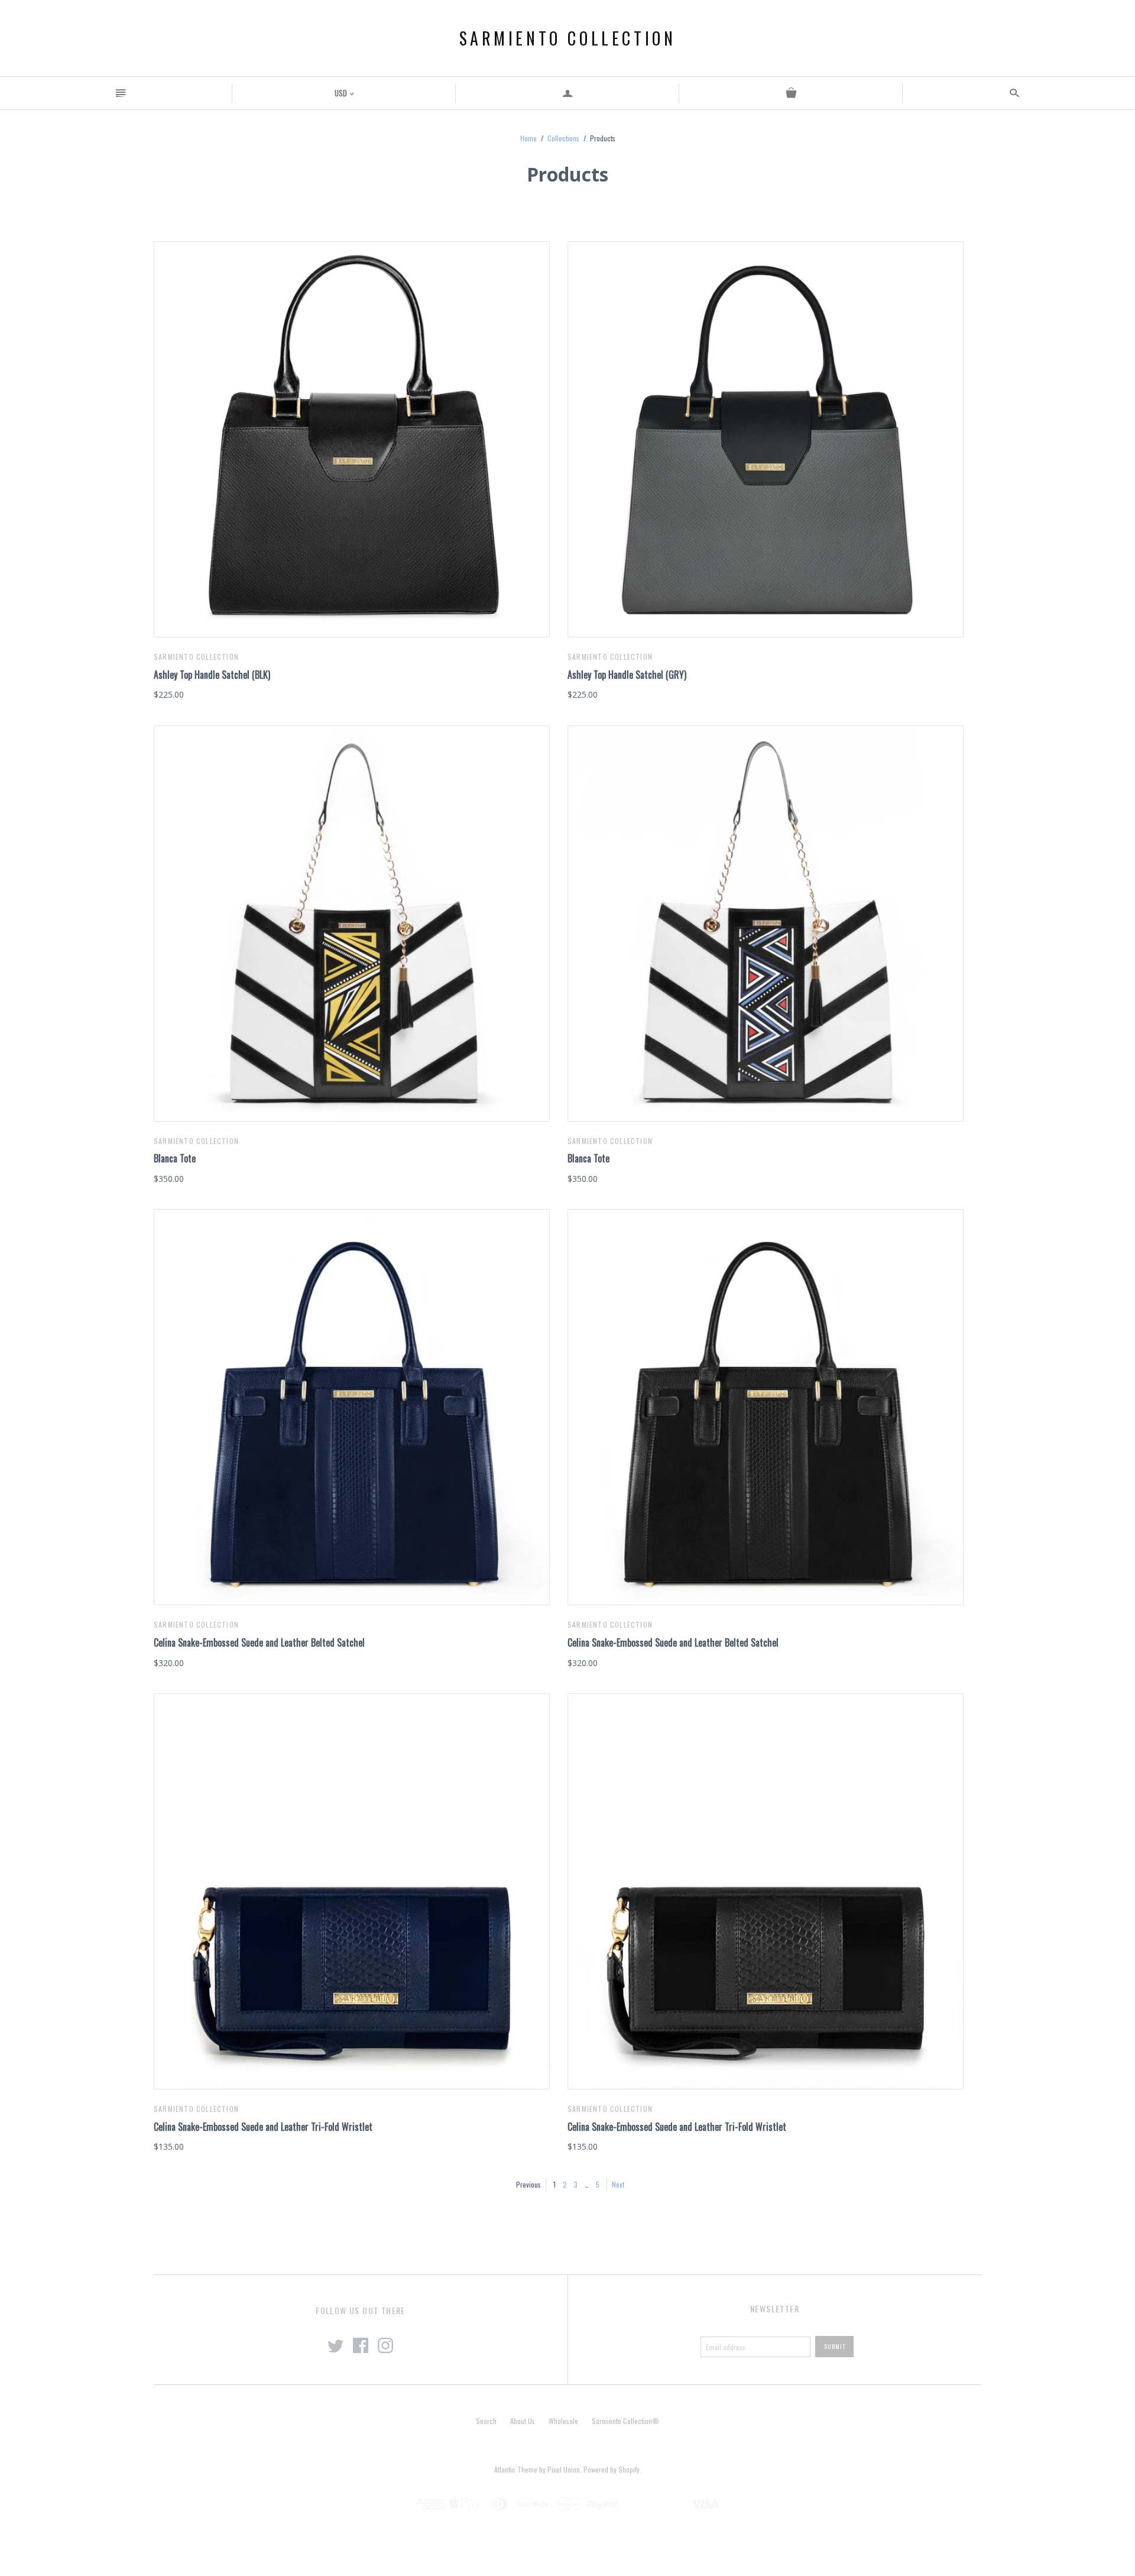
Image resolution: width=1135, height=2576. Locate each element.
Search (486, 2421)
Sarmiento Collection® (625, 2421)
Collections (563, 138)
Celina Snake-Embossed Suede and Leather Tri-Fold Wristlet (263, 2127)
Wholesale (563, 2421)
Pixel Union (564, 2469)
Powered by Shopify (612, 2469)
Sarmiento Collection (568, 38)
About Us (523, 2421)
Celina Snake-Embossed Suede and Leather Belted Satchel (259, 1642)
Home (528, 138)
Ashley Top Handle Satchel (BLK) (212, 675)
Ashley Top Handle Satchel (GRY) (627, 675)
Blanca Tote (175, 1158)
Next (618, 2184)
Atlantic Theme (516, 2469)
